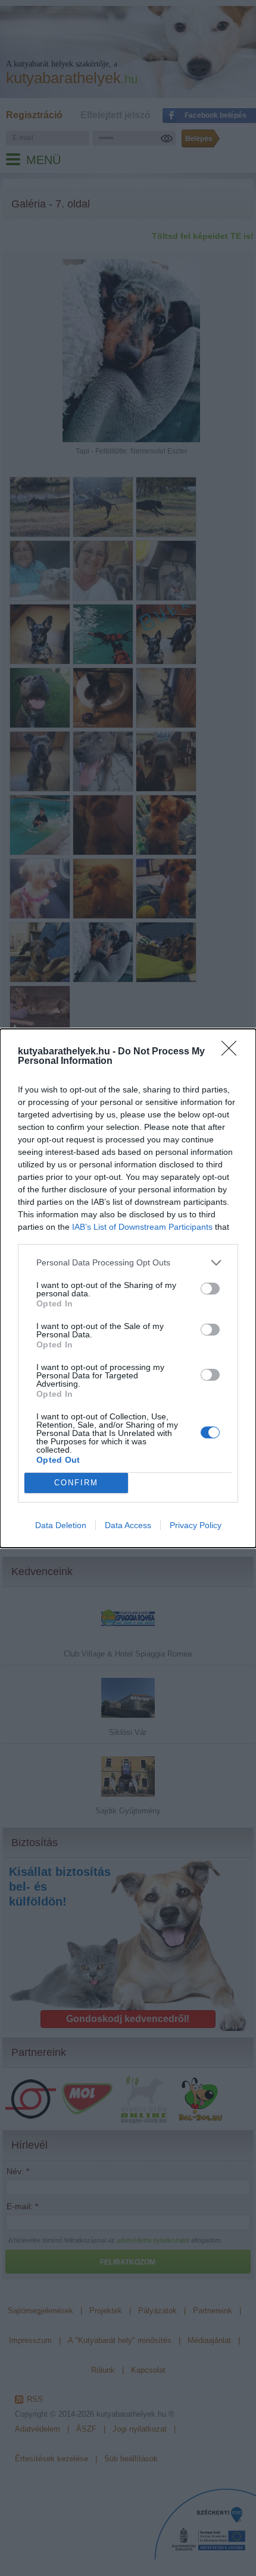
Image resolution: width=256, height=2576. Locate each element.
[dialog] (128, 1288)
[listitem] (128, 1263)
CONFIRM (76, 1483)
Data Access (128, 1525)
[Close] (233, 1052)
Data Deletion (61, 1525)
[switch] (210, 1289)
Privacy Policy (196, 1525)
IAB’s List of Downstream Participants (142, 1227)
